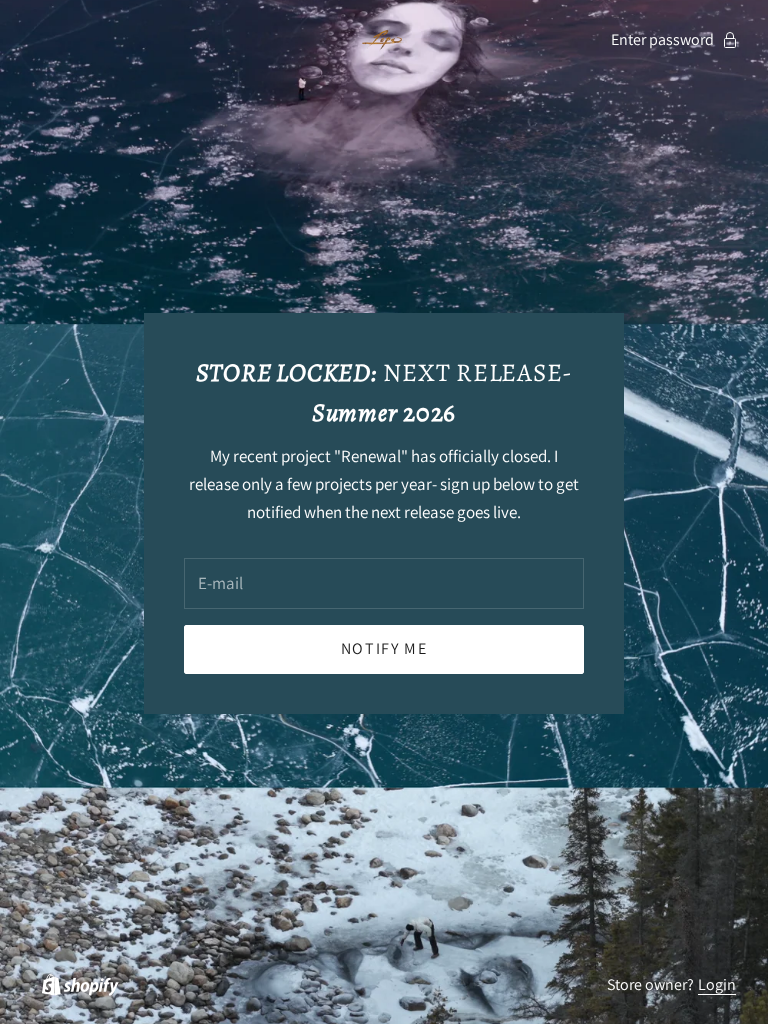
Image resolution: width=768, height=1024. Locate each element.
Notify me (384, 648)
